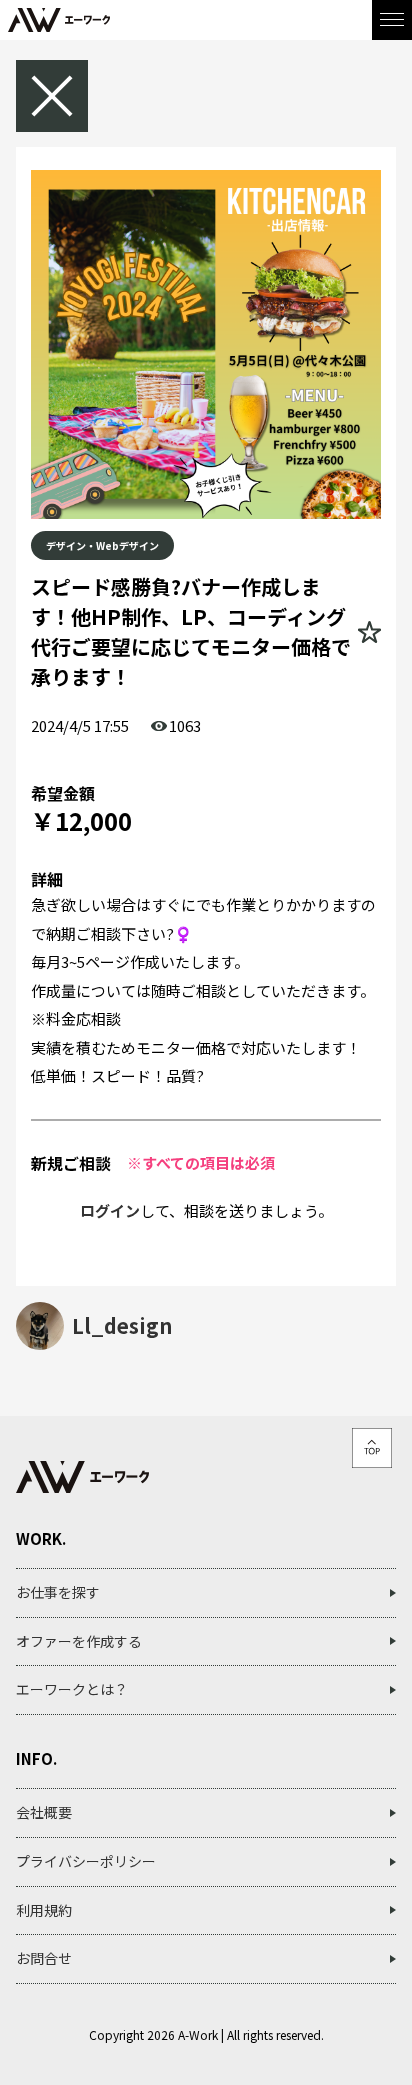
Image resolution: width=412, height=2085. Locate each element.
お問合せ (44, 1958)
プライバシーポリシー (86, 1861)
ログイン (110, 1210)
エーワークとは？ (72, 1689)
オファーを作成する (79, 1641)
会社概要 (44, 1812)
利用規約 (44, 1910)
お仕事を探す (58, 1592)
